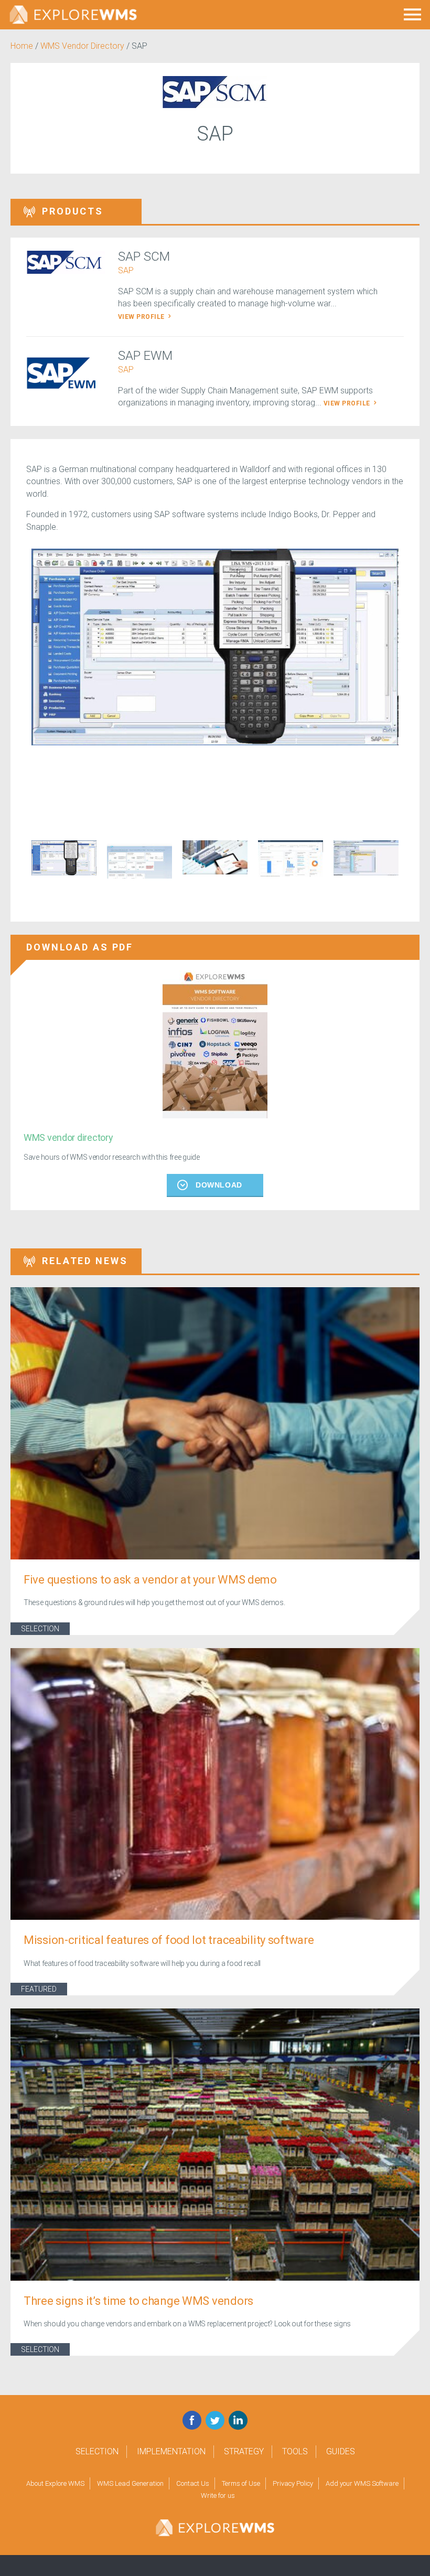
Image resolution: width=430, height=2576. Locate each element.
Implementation (171, 2451)
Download (219, 1185)
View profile (142, 317)
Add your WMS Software (362, 2483)
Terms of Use (241, 2483)
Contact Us (193, 2483)
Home (22, 46)
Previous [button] (18, 865)
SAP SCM (144, 256)
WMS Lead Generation (130, 2483)
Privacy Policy (293, 2483)
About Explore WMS (55, 2483)
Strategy (244, 2451)
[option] (215, 647)
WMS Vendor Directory (82, 46)
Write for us (218, 2495)
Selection (40, 1629)
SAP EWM (145, 356)
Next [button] (412, 865)
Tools (295, 2451)
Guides (341, 2451)
